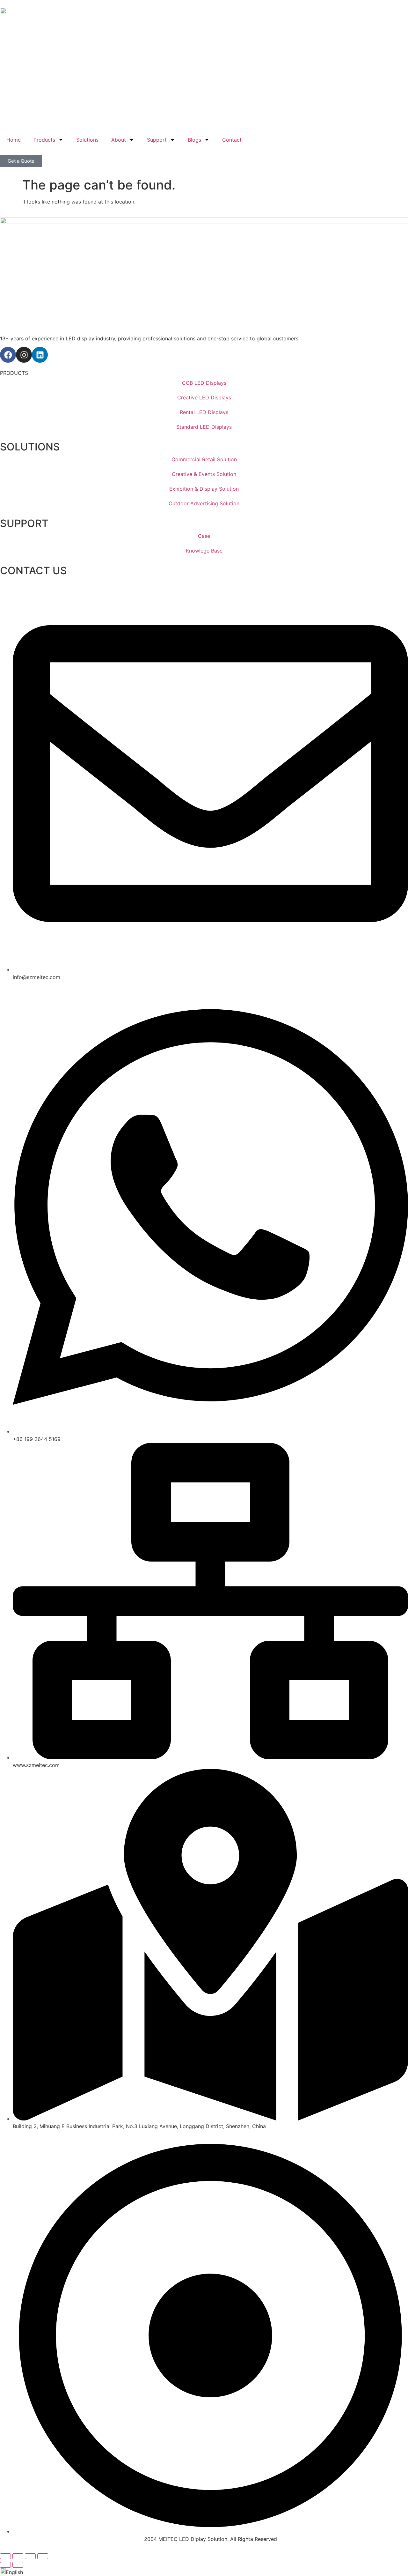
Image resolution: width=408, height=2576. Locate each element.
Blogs (194, 140)
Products (44, 140)
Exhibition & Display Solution (204, 489)
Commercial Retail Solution (204, 459)
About (119, 140)
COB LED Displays (204, 383)
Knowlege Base (204, 551)
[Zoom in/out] (5, 2556)
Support (157, 140)
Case (204, 536)
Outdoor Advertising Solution (204, 503)
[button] (204, 2572)
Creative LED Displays (204, 397)
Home (14, 140)
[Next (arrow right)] (18, 2565)
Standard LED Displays (204, 427)
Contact (232, 140)
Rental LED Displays (204, 412)
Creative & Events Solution (204, 474)
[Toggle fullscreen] (18, 2556)
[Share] (30, 2556)
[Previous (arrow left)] (5, 2565)
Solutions (87, 140)
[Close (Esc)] (43, 2556)
